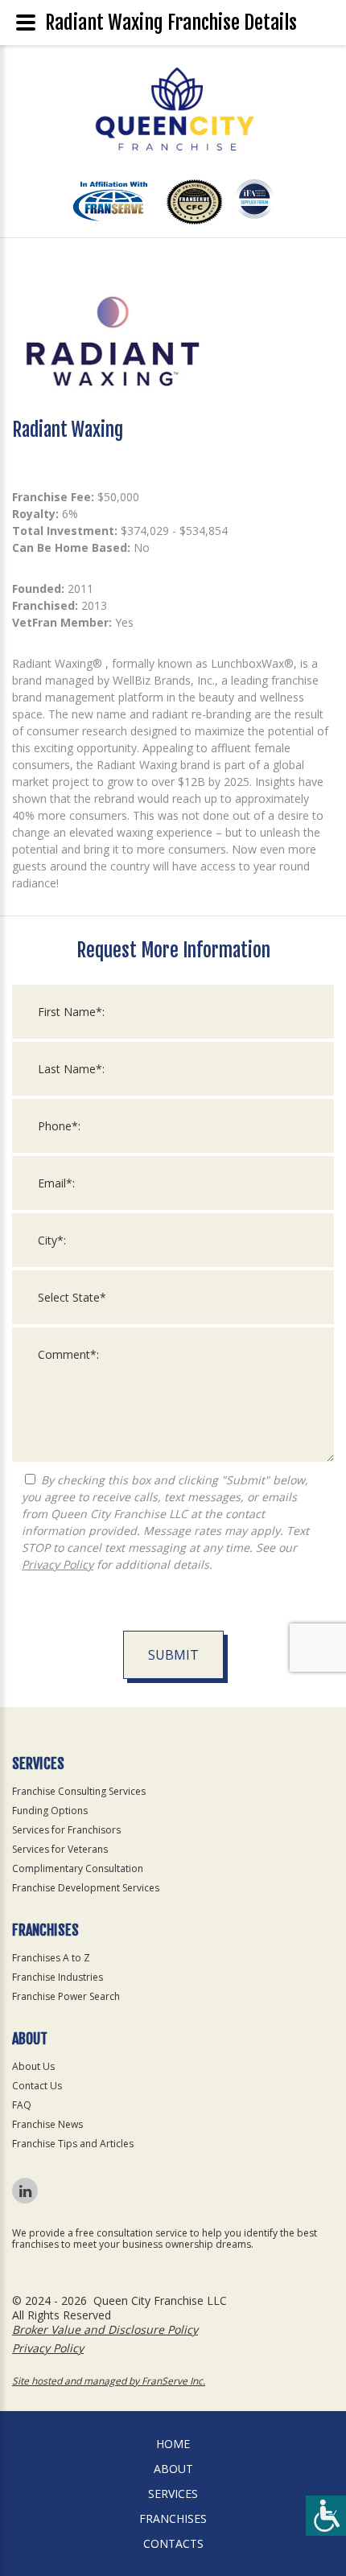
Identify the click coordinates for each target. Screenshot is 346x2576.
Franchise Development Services (86, 1888)
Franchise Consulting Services (79, 1791)
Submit (173, 1655)
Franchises (173, 2518)
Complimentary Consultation (78, 1868)
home (173, 2444)
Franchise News (47, 2124)
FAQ (22, 2105)
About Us (33, 2066)
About (173, 2469)
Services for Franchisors (66, 1830)
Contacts (173, 2543)
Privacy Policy (58, 1564)
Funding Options (50, 1811)
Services (173, 2494)
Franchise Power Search (66, 1996)
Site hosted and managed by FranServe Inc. (109, 2381)
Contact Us (37, 2086)
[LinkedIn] (25, 2191)
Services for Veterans (60, 1849)
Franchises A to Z (51, 1958)
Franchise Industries (58, 1977)
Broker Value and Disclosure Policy (105, 2329)
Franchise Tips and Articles (73, 2144)
